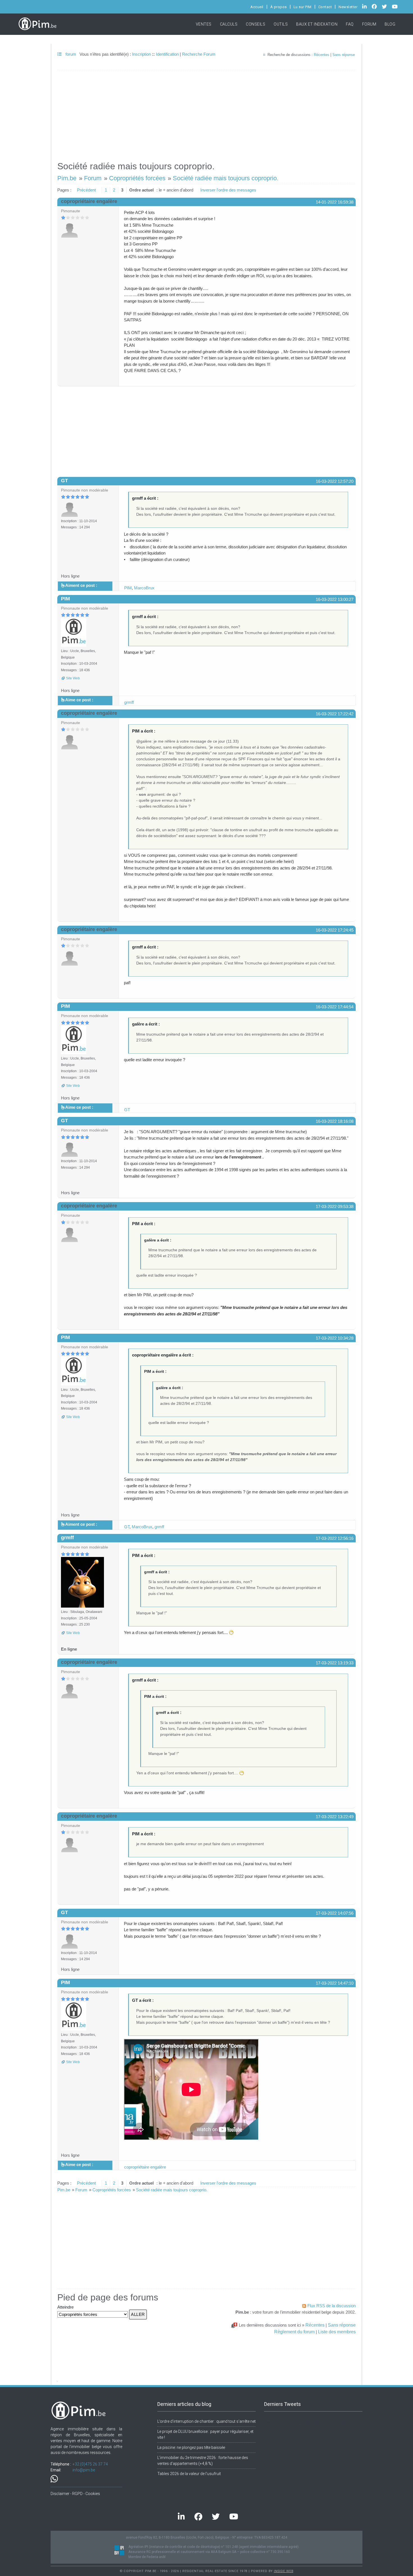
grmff (129, 702)
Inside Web (284, 2571)
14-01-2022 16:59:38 (335, 202)
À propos (279, 7)
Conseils (256, 24)
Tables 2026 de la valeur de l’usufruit (189, 2474)
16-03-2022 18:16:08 (335, 1121)
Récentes (322, 55)
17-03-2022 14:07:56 (335, 1913)
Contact (325, 7)
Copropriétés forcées (137, 178)
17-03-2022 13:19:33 (335, 1663)
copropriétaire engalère (145, 2167)
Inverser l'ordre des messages (228, 190)
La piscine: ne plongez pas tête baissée (191, 2447)
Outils (281, 24)
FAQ (350, 24)
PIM (128, 588)
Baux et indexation (317, 24)
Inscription (141, 54)
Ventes (204, 24)
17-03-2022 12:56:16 (335, 1538)
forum (70, 54)
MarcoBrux (144, 588)
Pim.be (67, 178)
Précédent (86, 190)
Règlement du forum (294, 2332)
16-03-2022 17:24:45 (335, 930)
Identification (167, 54)
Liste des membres (337, 2332)
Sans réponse (344, 55)
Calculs (229, 24)
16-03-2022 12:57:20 (335, 481)
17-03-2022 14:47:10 (335, 1983)
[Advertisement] (206, 113)
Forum (369, 24)
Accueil (257, 7)
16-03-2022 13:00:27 (335, 599)
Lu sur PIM (303, 7)
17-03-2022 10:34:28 (335, 1338)
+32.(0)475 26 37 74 (90, 2464)
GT (64, 481)
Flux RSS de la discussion (332, 2306)
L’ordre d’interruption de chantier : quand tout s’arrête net (206, 2421)
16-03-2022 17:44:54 (335, 1007)
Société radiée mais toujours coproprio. (226, 178)
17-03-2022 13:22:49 (335, 1817)
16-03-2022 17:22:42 (335, 714)
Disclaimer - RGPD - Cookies (75, 2494)
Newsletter (348, 7)
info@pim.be (84, 2470)
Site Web (73, 678)
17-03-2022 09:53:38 (335, 1206)
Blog (390, 24)
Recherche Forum (199, 54)
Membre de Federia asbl (147, 2557)
